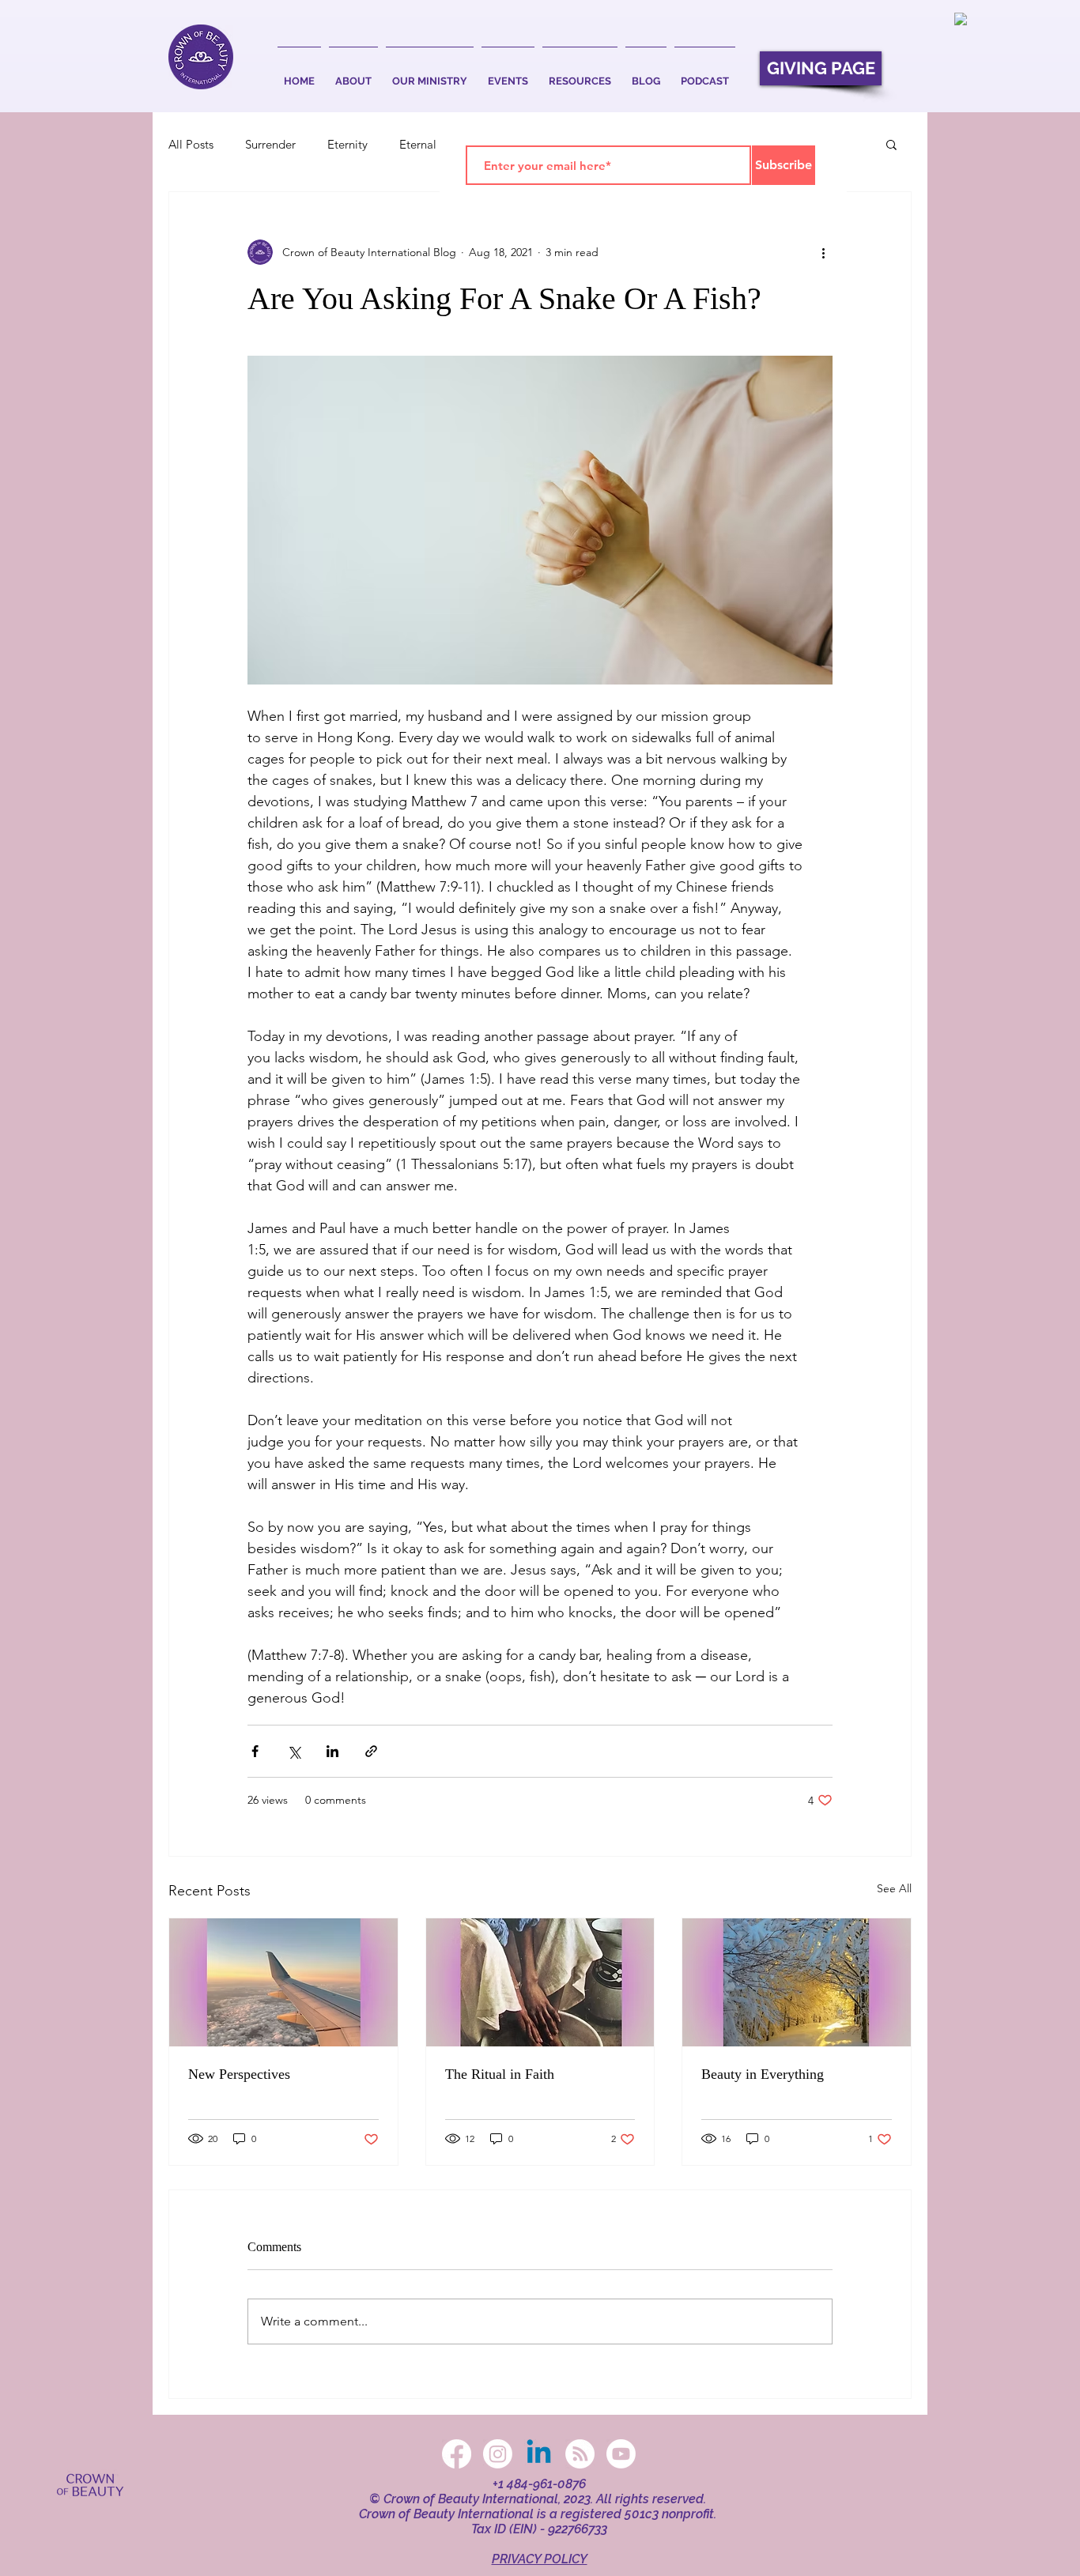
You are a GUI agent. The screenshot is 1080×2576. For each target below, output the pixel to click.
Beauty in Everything (763, 2074)
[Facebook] (457, 2454)
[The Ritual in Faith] (540, 1982)
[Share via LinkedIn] (332, 1751)
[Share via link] (371, 1751)
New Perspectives (239, 2074)
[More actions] (823, 252)
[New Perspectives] (283, 1982)
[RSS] (580, 2454)
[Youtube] (621, 2454)
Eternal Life (429, 144)
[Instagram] (498, 2454)
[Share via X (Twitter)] (294, 1751)
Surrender (270, 144)
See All (894, 1888)
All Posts (191, 144)
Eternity (347, 144)
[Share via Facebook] (255, 1751)
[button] (353, 74)
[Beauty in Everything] (797, 1982)
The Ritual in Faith (500, 2074)
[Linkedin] (539, 2454)
